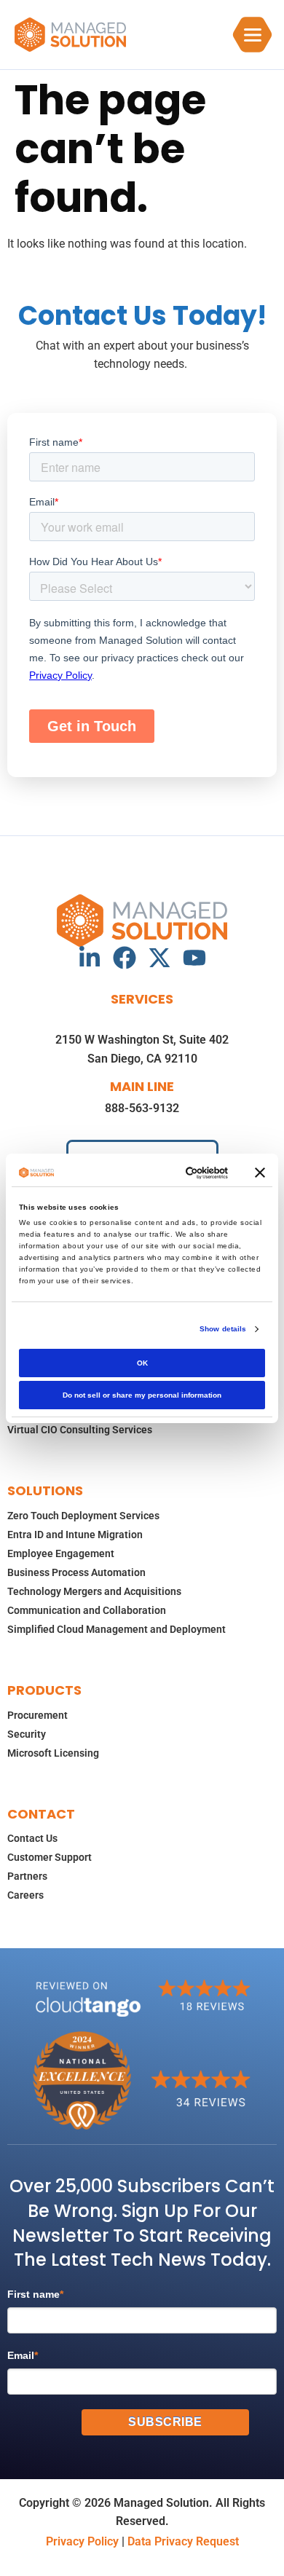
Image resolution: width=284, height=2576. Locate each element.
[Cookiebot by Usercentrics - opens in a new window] (170, 1173)
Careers (25, 1895)
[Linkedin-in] (90, 958)
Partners (27, 1876)
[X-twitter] (159, 958)
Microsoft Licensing (53, 1753)
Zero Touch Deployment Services (83, 1516)
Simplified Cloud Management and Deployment (117, 1629)
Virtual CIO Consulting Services (80, 1430)
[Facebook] (125, 958)
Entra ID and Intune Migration (75, 1535)
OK (142, 1363)
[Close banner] (260, 1173)
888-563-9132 (142, 1108)
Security (27, 1734)
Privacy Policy (82, 2541)
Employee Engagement (61, 1553)
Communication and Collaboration (87, 1610)
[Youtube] (194, 958)
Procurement (38, 1715)
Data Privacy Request (183, 2541)
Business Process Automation (76, 1572)
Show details (223, 1329)
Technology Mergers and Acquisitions (94, 1591)
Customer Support (50, 1857)
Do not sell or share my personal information (142, 1395)
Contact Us (32, 1838)
